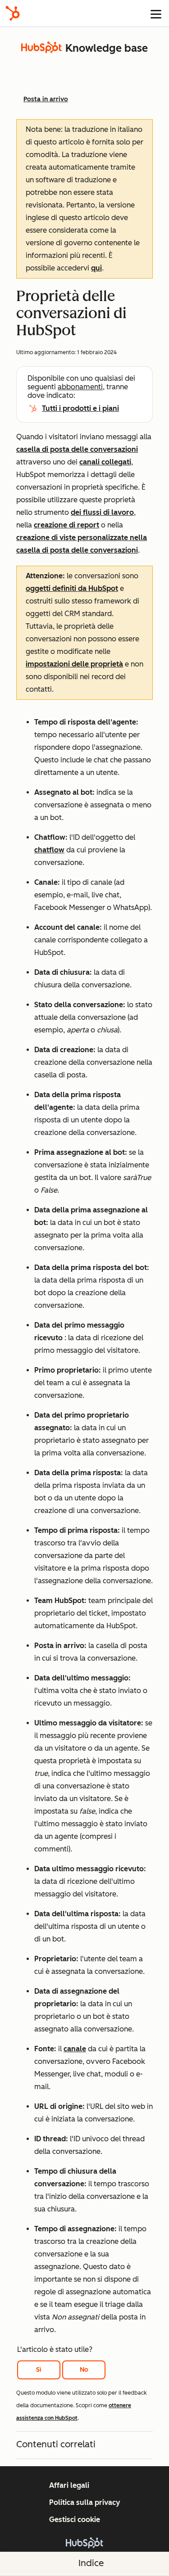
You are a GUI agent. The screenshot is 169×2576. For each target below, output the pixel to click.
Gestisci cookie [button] (75, 2520)
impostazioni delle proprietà (74, 664)
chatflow (49, 850)
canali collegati (105, 462)
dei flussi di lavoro (102, 512)
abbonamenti (80, 387)
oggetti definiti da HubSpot (72, 588)
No (84, 2370)
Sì (39, 2370)
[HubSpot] (13, 13)
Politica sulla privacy (85, 2502)
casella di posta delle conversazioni (77, 449)
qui (96, 268)
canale (75, 2049)
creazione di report (66, 525)
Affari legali (69, 2485)
